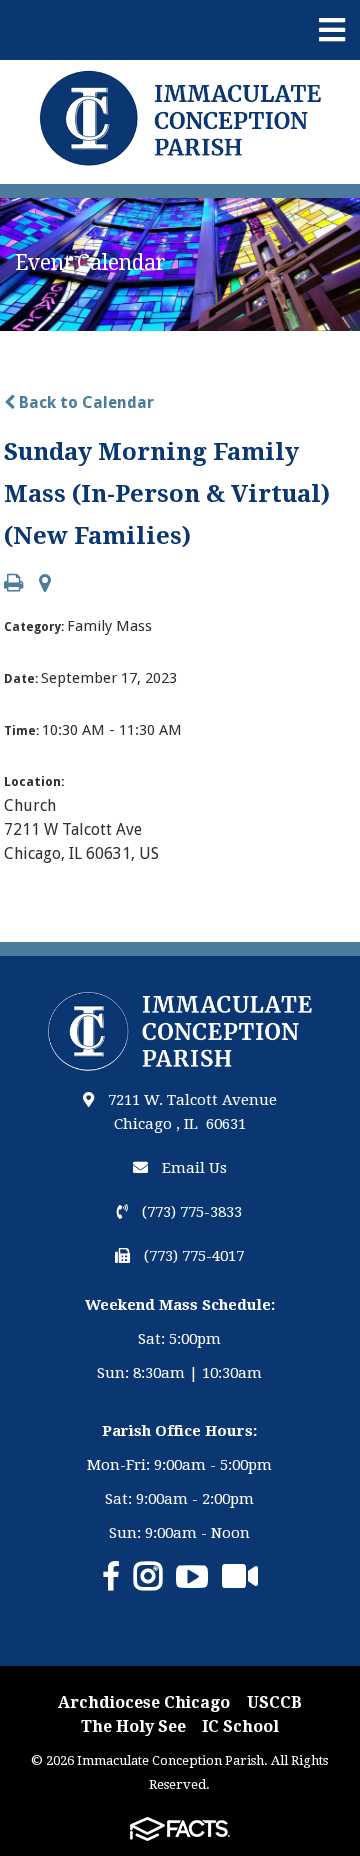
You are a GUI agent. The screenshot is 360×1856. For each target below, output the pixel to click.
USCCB (274, 1702)
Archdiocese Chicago (144, 1702)
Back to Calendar (84, 402)
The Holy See (133, 1726)
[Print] (13, 584)
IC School (240, 1726)
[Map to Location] (45, 584)
